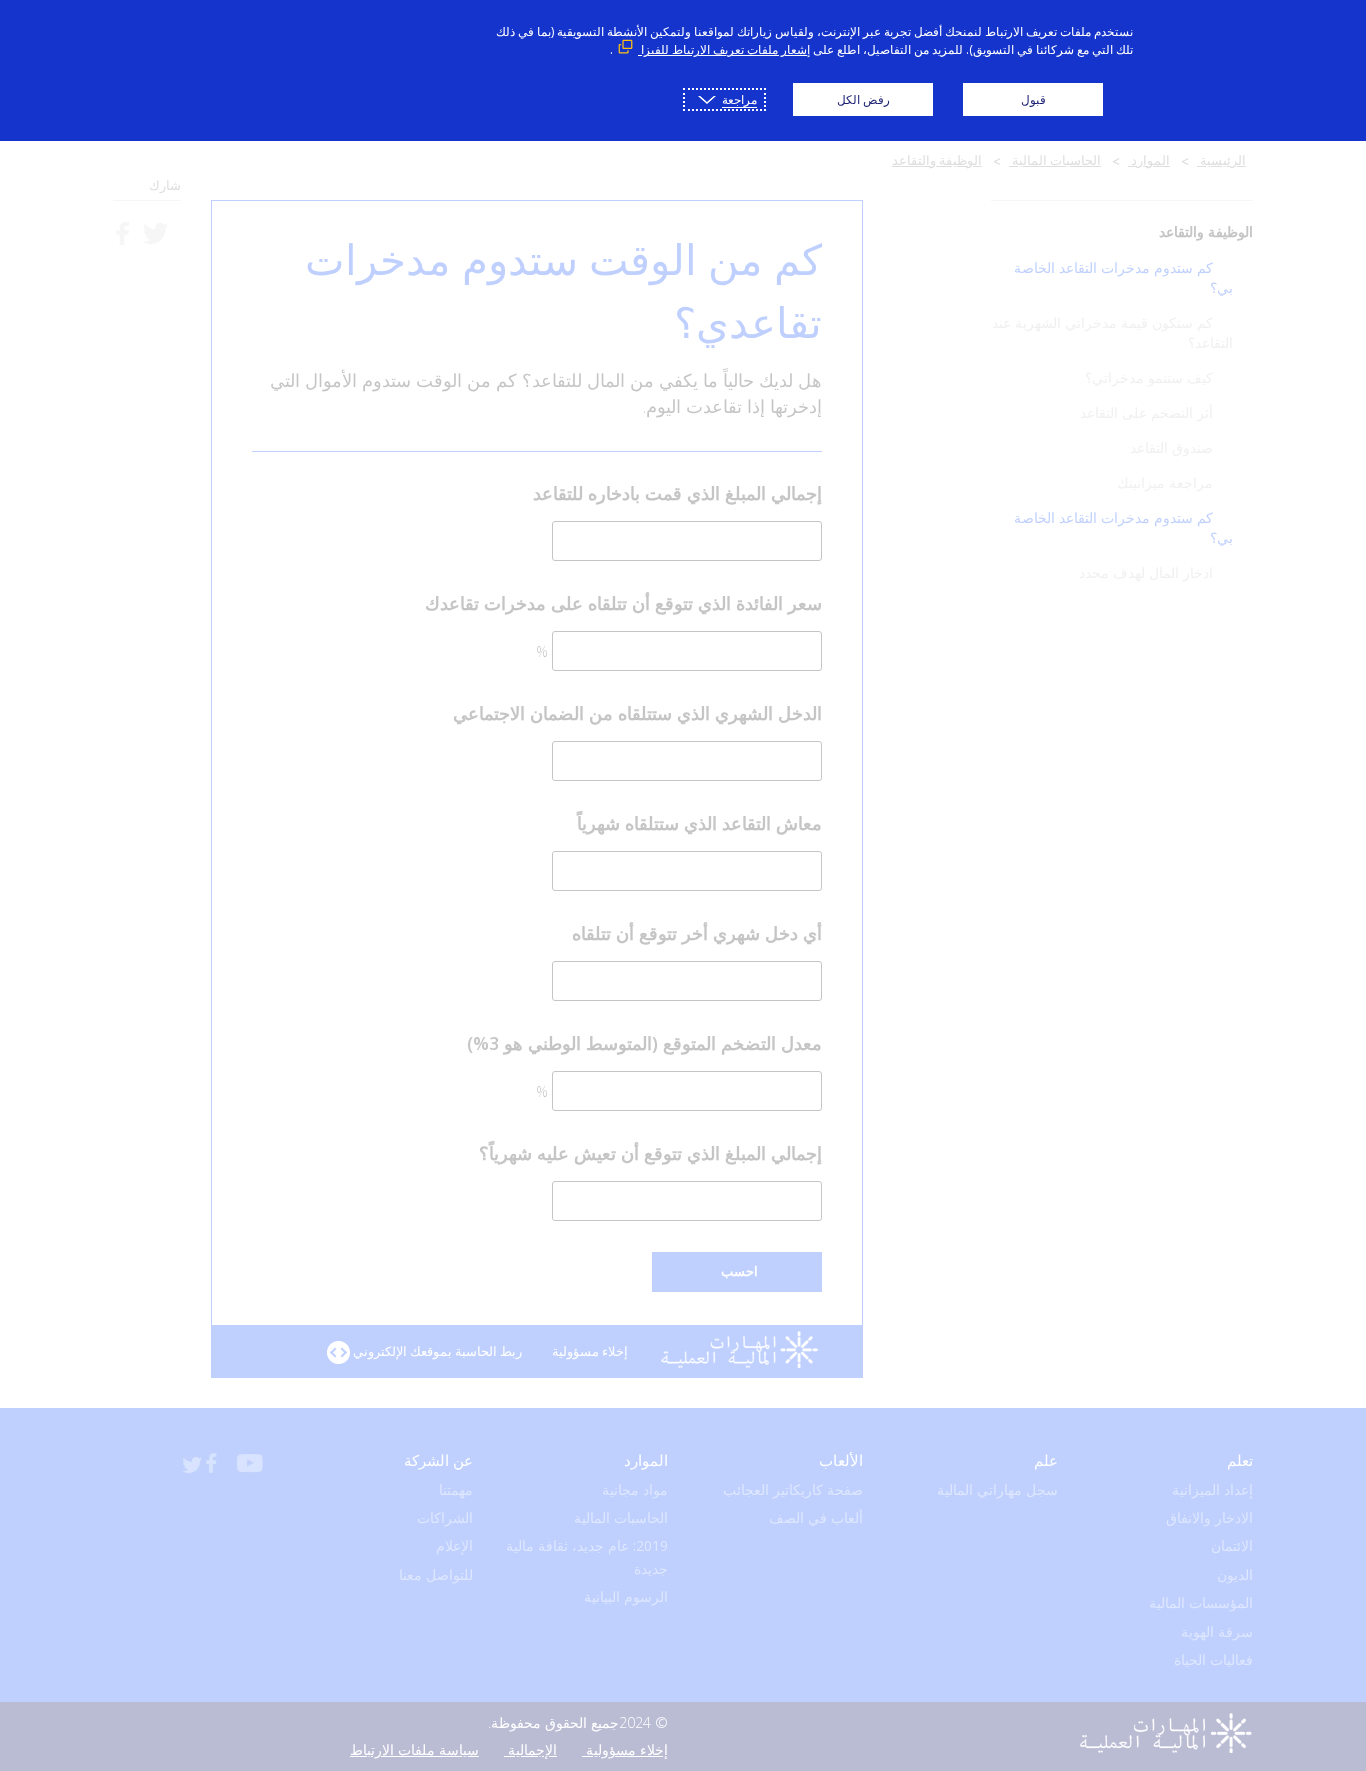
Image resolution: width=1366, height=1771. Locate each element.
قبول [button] (1033, 99)
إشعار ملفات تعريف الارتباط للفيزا (724, 49)
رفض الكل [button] (863, 99)
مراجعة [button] (739, 99)
